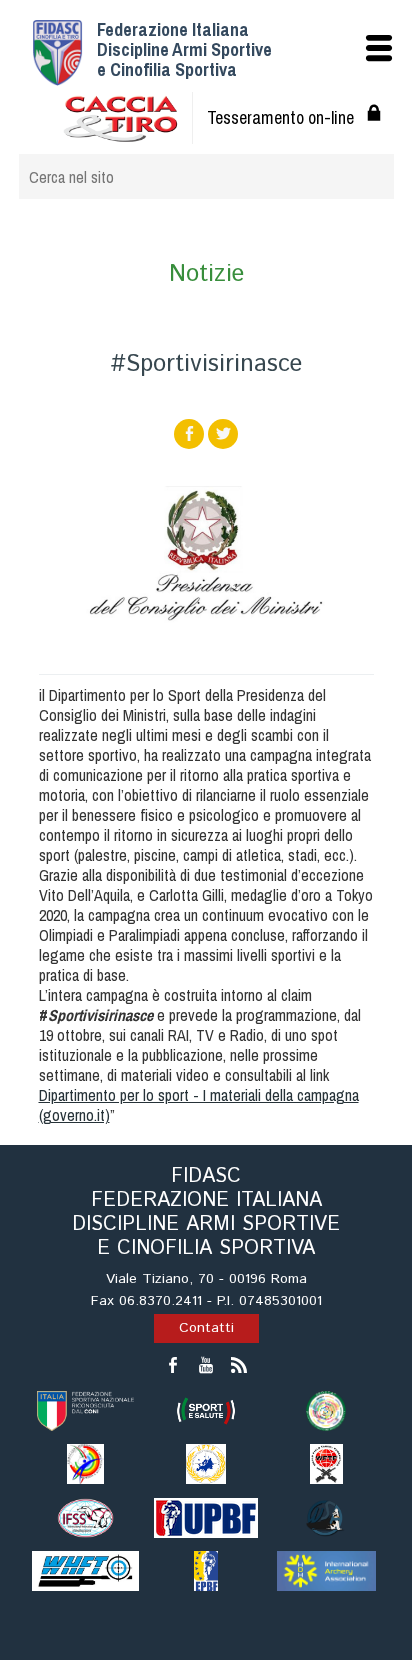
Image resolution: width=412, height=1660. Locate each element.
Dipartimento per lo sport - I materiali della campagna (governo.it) (199, 1105)
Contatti (206, 1328)
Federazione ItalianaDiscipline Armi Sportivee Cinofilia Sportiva (184, 49)
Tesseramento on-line (280, 117)
